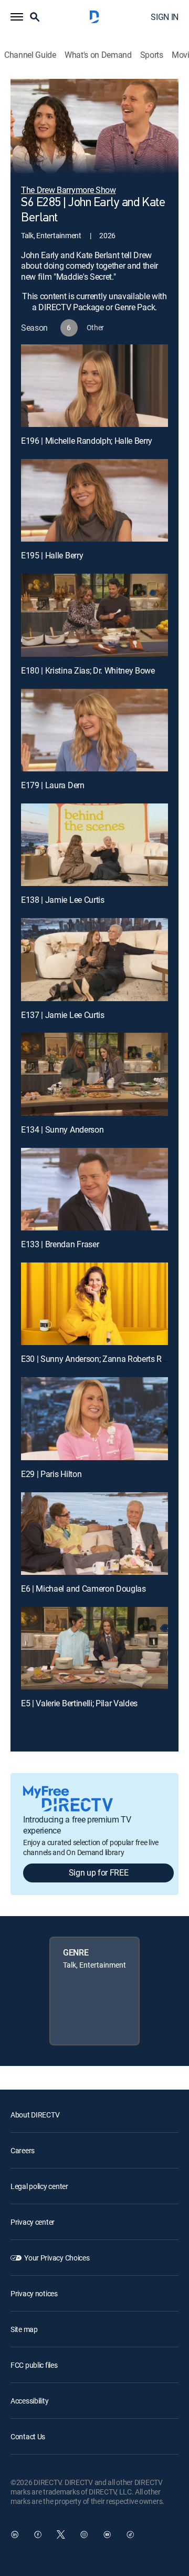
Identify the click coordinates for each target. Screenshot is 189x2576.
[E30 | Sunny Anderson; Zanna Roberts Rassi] (94, 1304)
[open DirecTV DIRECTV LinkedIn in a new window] (15, 2534)
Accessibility (29, 2401)
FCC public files (34, 2365)
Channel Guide (30, 55)
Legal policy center (39, 2186)
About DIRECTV (35, 2115)
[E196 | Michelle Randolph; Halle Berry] (94, 386)
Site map (24, 2329)
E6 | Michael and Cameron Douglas (83, 1589)
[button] (17, 17)
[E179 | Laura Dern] (94, 730)
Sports (152, 55)
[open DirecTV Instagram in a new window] (84, 2534)
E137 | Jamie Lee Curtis (63, 1015)
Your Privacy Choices (57, 2258)
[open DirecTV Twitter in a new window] (61, 2534)
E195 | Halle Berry (52, 555)
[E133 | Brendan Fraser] (94, 1189)
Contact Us (28, 2436)
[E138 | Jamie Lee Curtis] (94, 845)
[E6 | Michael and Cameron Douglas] (94, 1534)
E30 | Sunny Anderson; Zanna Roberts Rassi (99, 1359)
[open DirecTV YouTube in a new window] (107, 2534)
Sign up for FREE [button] (99, 1872)
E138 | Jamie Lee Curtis (63, 900)
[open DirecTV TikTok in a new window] (130, 2534)
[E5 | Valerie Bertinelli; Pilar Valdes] (94, 1648)
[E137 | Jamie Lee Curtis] (94, 960)
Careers (23, 2150)
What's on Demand (98, 55)
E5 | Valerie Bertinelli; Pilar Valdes (79, 1703)
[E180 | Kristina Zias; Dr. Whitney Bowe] (94, 615)
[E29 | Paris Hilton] (94, 1419)
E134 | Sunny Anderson (62, 1129)
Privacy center (33, 2222)
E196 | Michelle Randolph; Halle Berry (87, 441)
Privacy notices (34, 2293)
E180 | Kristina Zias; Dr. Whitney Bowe (88, 670)
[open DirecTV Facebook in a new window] (38, 2534)
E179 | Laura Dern (53, 785)
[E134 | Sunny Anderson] (94, 1074)
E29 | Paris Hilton (51, 1474)
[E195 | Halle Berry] (94, 501)
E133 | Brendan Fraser (60, 1244)
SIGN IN (165, 17)
